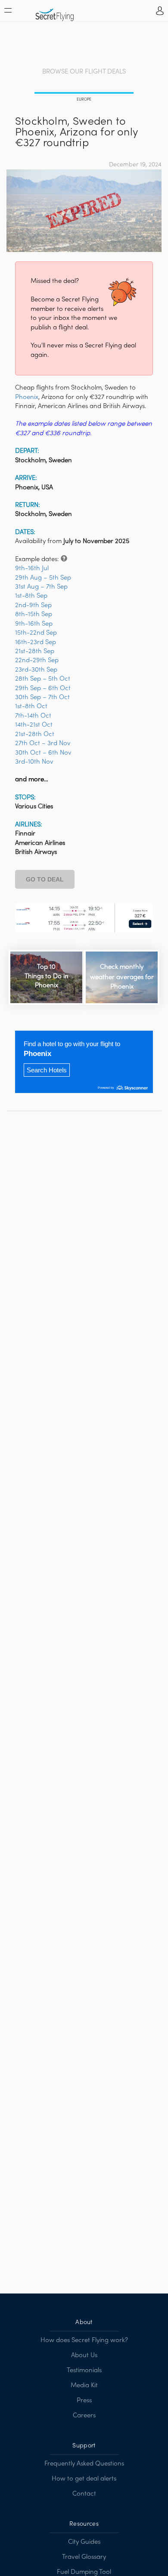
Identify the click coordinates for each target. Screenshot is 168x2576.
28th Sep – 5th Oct (43, 679)
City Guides (84, 2542)
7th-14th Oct (33, 716)
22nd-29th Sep (37, 660)
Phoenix (27, 397)
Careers (84, 2416)
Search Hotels (47, 1070)
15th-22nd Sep (36, 633)
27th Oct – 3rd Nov (43, 743)
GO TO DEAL (45, 879)
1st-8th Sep (31, 596)
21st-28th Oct (35, 734)
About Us (84, 2355)
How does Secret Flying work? (84, 2340)
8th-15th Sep (34, 614)
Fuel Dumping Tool (84, 2572)
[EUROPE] (84, 94)
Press (84, 2401)
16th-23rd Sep (36, 642)
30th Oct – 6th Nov (43, 753)
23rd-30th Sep (36, 670)
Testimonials (84, 2370)
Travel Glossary (84, 2557)
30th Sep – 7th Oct (42, 697)
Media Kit (84, 2386)
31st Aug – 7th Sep (41, 587)
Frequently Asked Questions (84, 2464)
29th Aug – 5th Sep (43, 578)
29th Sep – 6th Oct (43, 688)
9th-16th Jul (32, 568)
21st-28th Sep (35, 651)
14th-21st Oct (34, 725)
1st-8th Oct (31, 706)
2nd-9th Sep (33, 605)
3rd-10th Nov (34, 762)
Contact (84, 2494)
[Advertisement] (84, 45)
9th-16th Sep (34, 624)
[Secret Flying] (55, 12)
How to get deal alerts (84, 2479)
